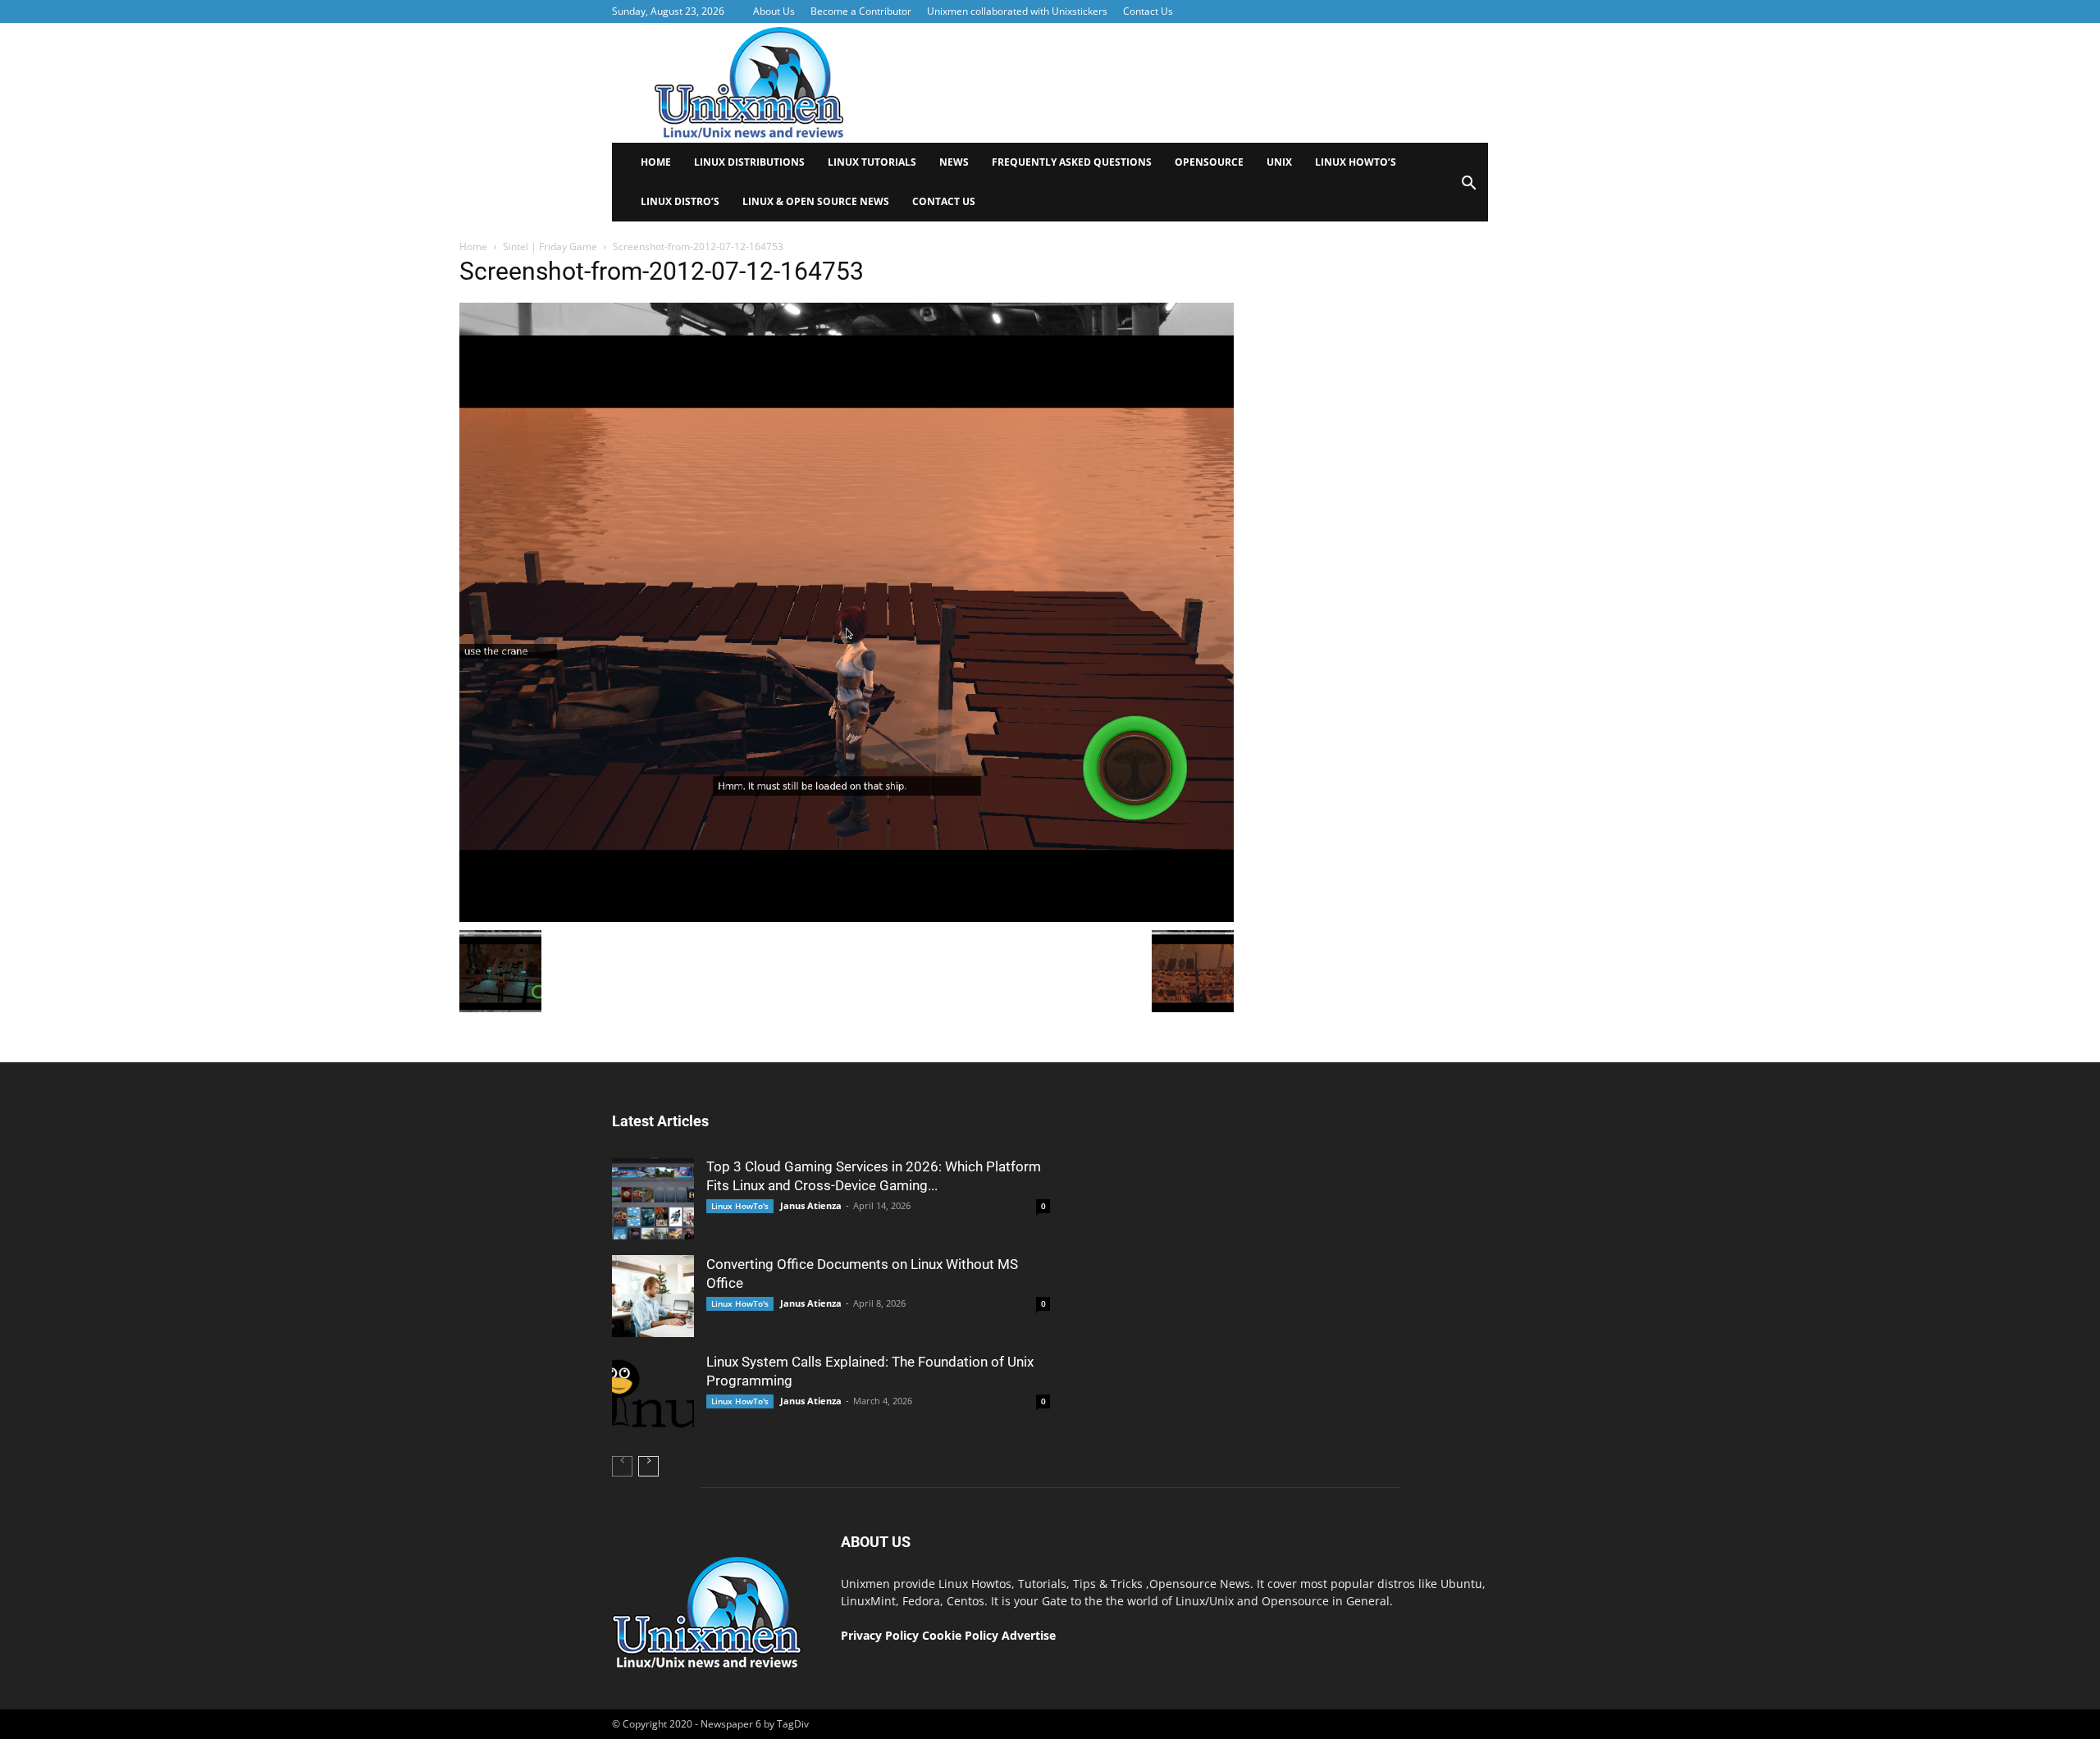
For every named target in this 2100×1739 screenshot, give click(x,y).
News (954, 162)
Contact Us (1148, 11)
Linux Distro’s (680, 201)
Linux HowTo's (740, 1206)
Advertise (1029, 1635)
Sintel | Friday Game (550, 246)
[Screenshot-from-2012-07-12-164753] (847, 918)
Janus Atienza (811, 1205)
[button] (1468, 188)
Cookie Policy (962, 1635)
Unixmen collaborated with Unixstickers (1017, 11)
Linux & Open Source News (816, 201)
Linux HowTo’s (1356, 162)
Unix (1279, 162)
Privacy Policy (880, 1635)
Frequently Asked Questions (1072, 162)
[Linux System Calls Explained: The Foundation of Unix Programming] (653, 1394)
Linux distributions (749, 162)
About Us (774, 11)
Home (656, 162)
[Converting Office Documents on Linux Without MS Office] (653, 1296)
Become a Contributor (861, 11)
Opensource (1209, 162)
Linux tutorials (872, 162)
